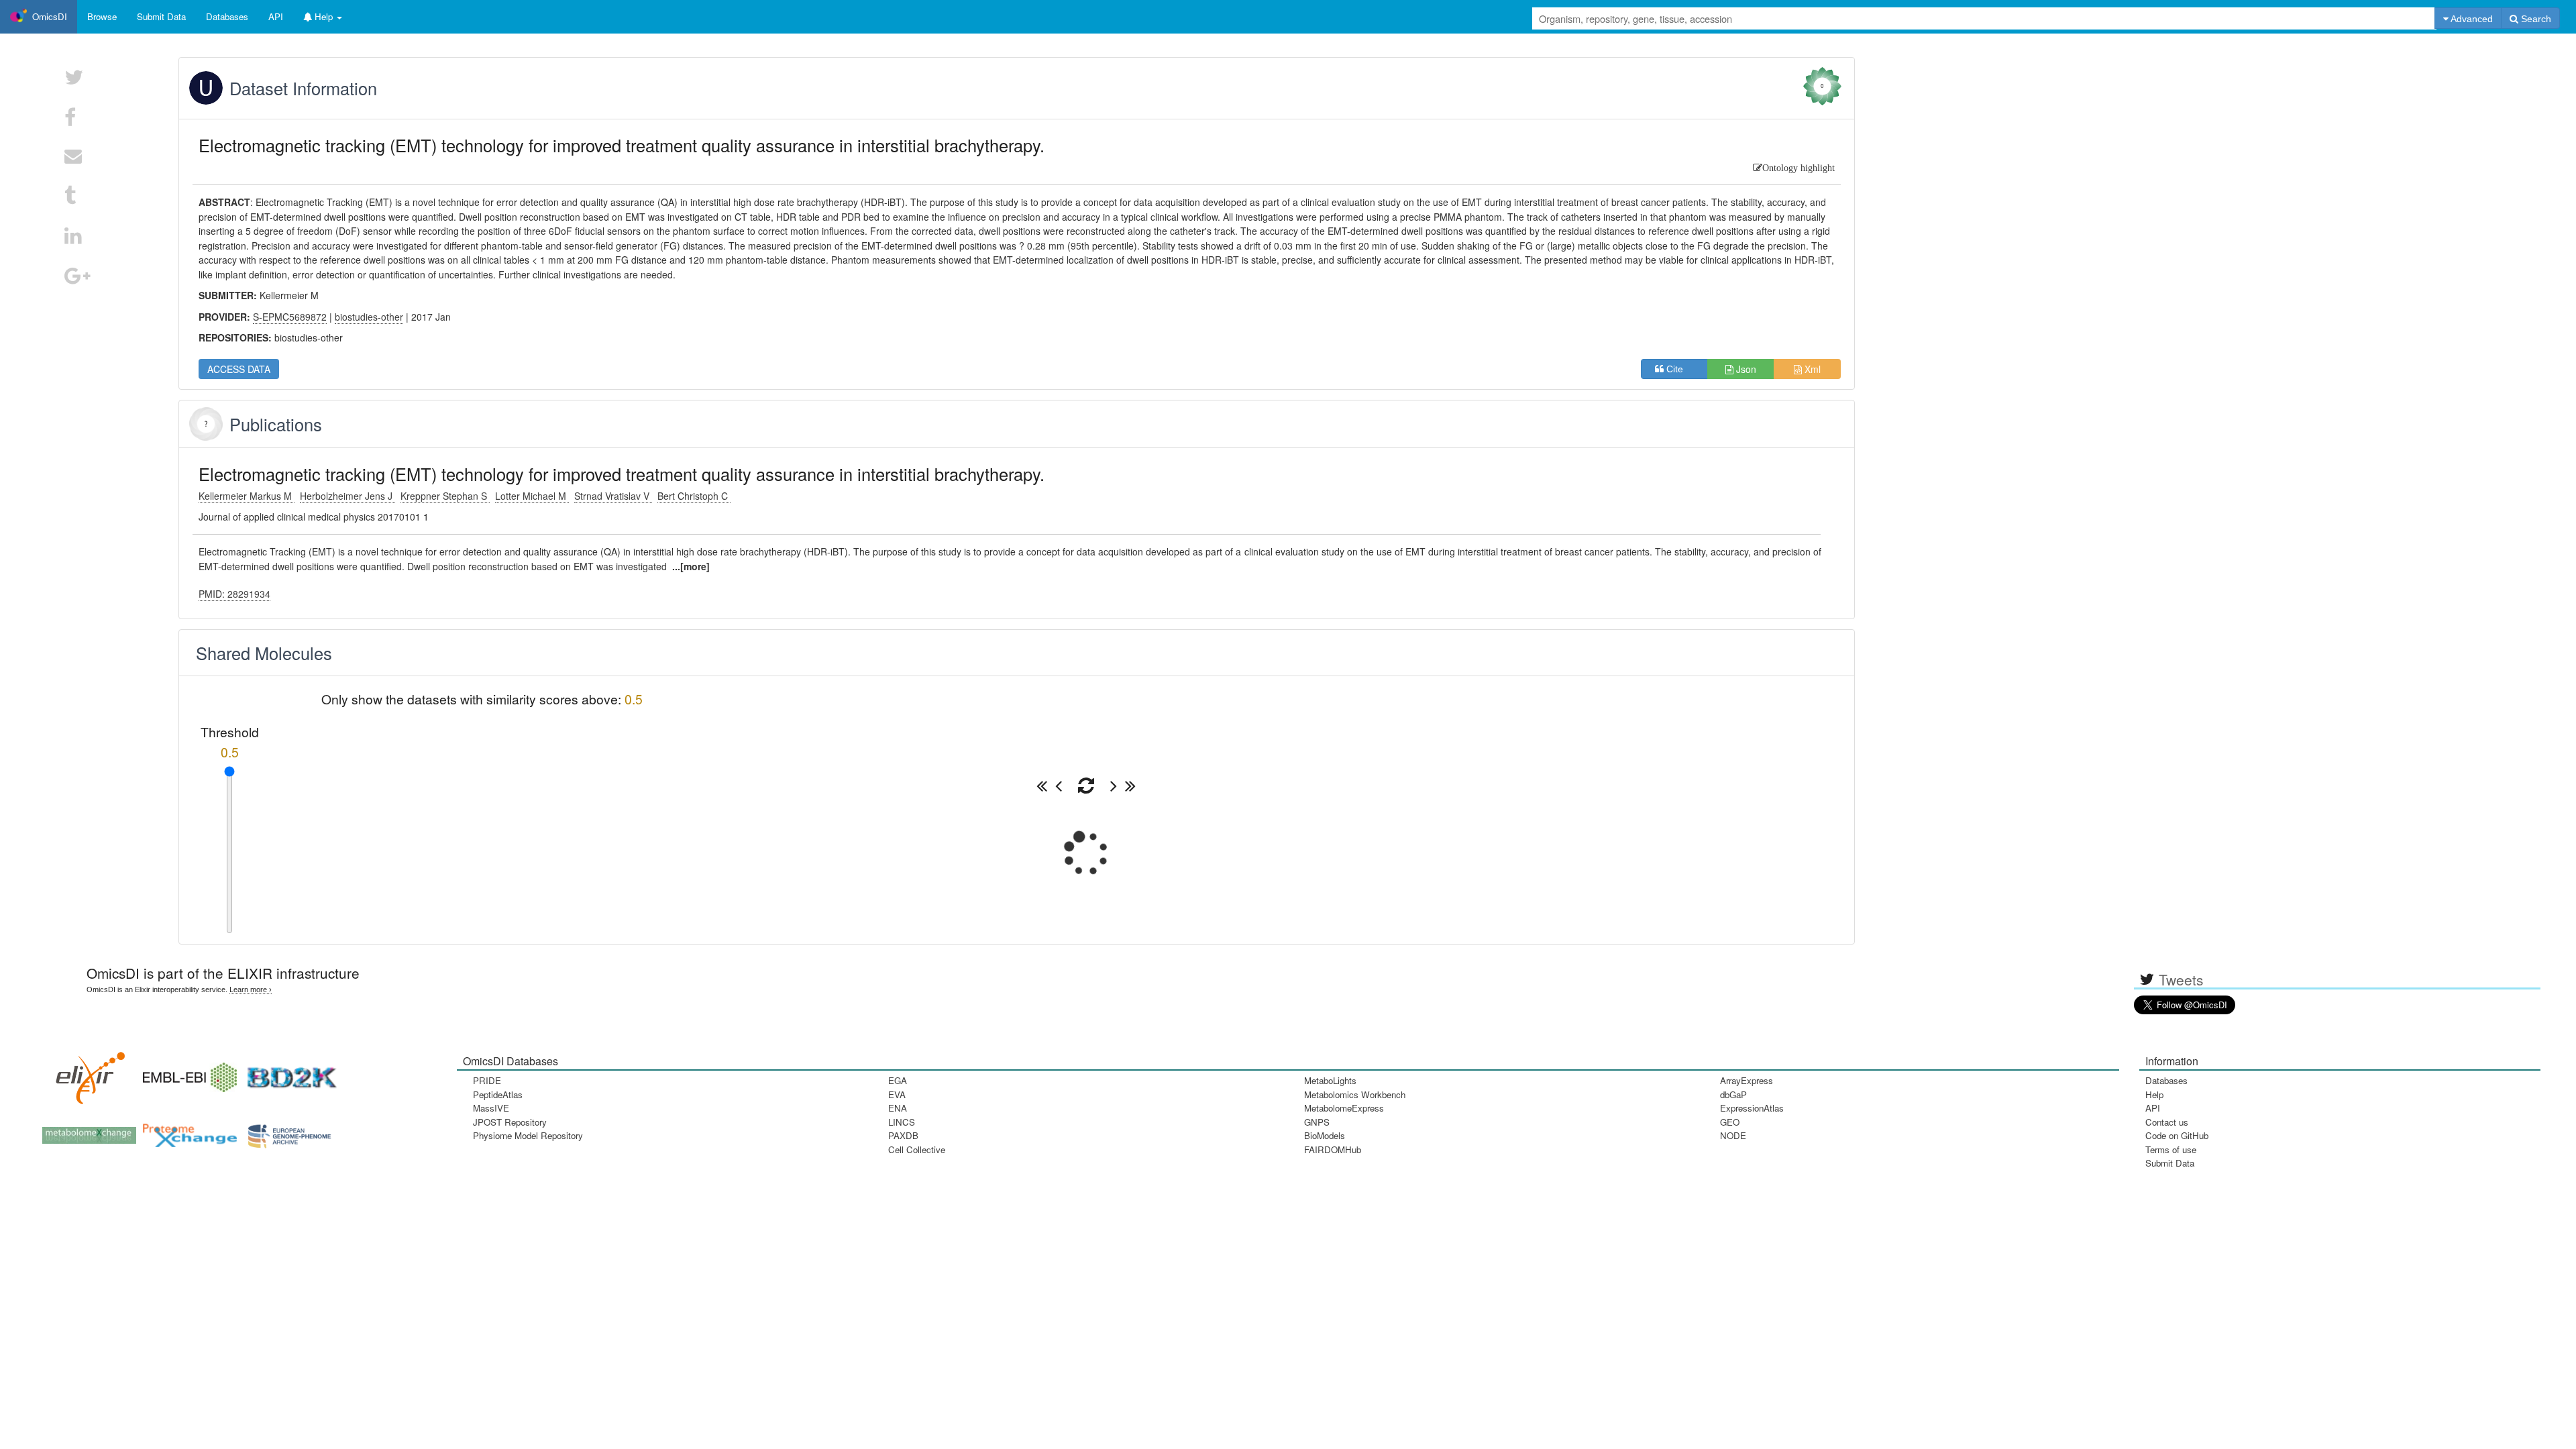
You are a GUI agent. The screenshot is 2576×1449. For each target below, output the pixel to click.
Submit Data (2170, 1163)
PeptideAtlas (498, 1094)
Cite (1679, 369)
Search (2535, 19)
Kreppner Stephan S (445, 496)
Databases (227, 16)
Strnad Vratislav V (613, 496)
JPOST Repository (510, 1122)
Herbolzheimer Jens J (347, 496)
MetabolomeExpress (1344, 1108)
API (2153, 1108)
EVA (897, 1094)
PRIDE (487, 1080)
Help (2154, 1094)
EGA (898, 1080)
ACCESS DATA (239, 369)
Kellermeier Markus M (247, 496)
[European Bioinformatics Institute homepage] (186, 1073)
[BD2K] (287, 1073)
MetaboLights (1330, 1080)
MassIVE (491, 1108)
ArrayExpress (1747, 1080)
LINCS (902, 1122)
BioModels (1325, 1135)
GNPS (1317, 1122)
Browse (102, 16)
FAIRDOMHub (1333, 1149)
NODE (1733, 1135)
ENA (898, 1108)
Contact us (2167, 1122)
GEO (1730, 1122)
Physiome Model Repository (528, 1135)
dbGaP (1733, 1094)
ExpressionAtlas (1752, 1108)
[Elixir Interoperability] (86, 1073)
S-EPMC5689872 (290, 317)
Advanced (2471, 19)
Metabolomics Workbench (1355, 1094)
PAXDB (903, 1135)
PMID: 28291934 (234, 594)
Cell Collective (917, 1149)
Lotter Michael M (532, 496)
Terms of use (2171, 1149)
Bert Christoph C (694, 496)
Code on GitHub (2177, 1135)
